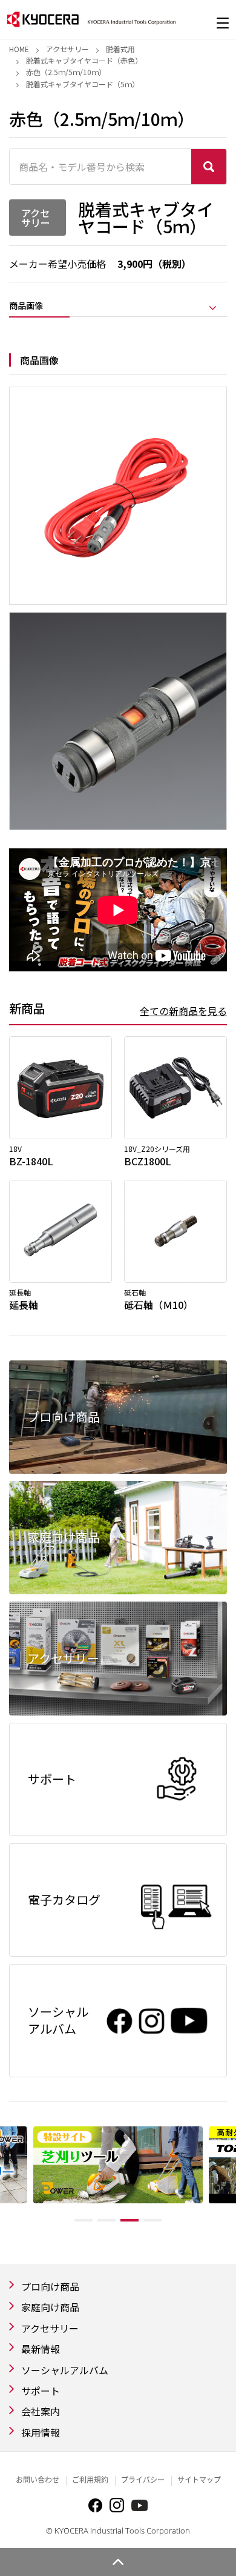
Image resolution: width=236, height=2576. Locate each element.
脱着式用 (120, 49)
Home (19, 49)
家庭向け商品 (50, 2307)
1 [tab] (84, 2220)
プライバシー (143, 2480)
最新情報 (41, 2349)
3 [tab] (129, 2220)
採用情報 (41, 2432)
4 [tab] (152, 2220)
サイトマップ (199, 2480)
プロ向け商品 (50, 2286)
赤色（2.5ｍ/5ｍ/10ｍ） (66, 72)
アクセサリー (67, 49)
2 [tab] (107, 2220)
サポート (41, 2391)
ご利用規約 (90, 2480)
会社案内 (41, 2411)
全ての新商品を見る (183, 1011)
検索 (209, 167)
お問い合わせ (38, 2480)
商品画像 (26, 306)
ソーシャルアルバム (65, 2370)
